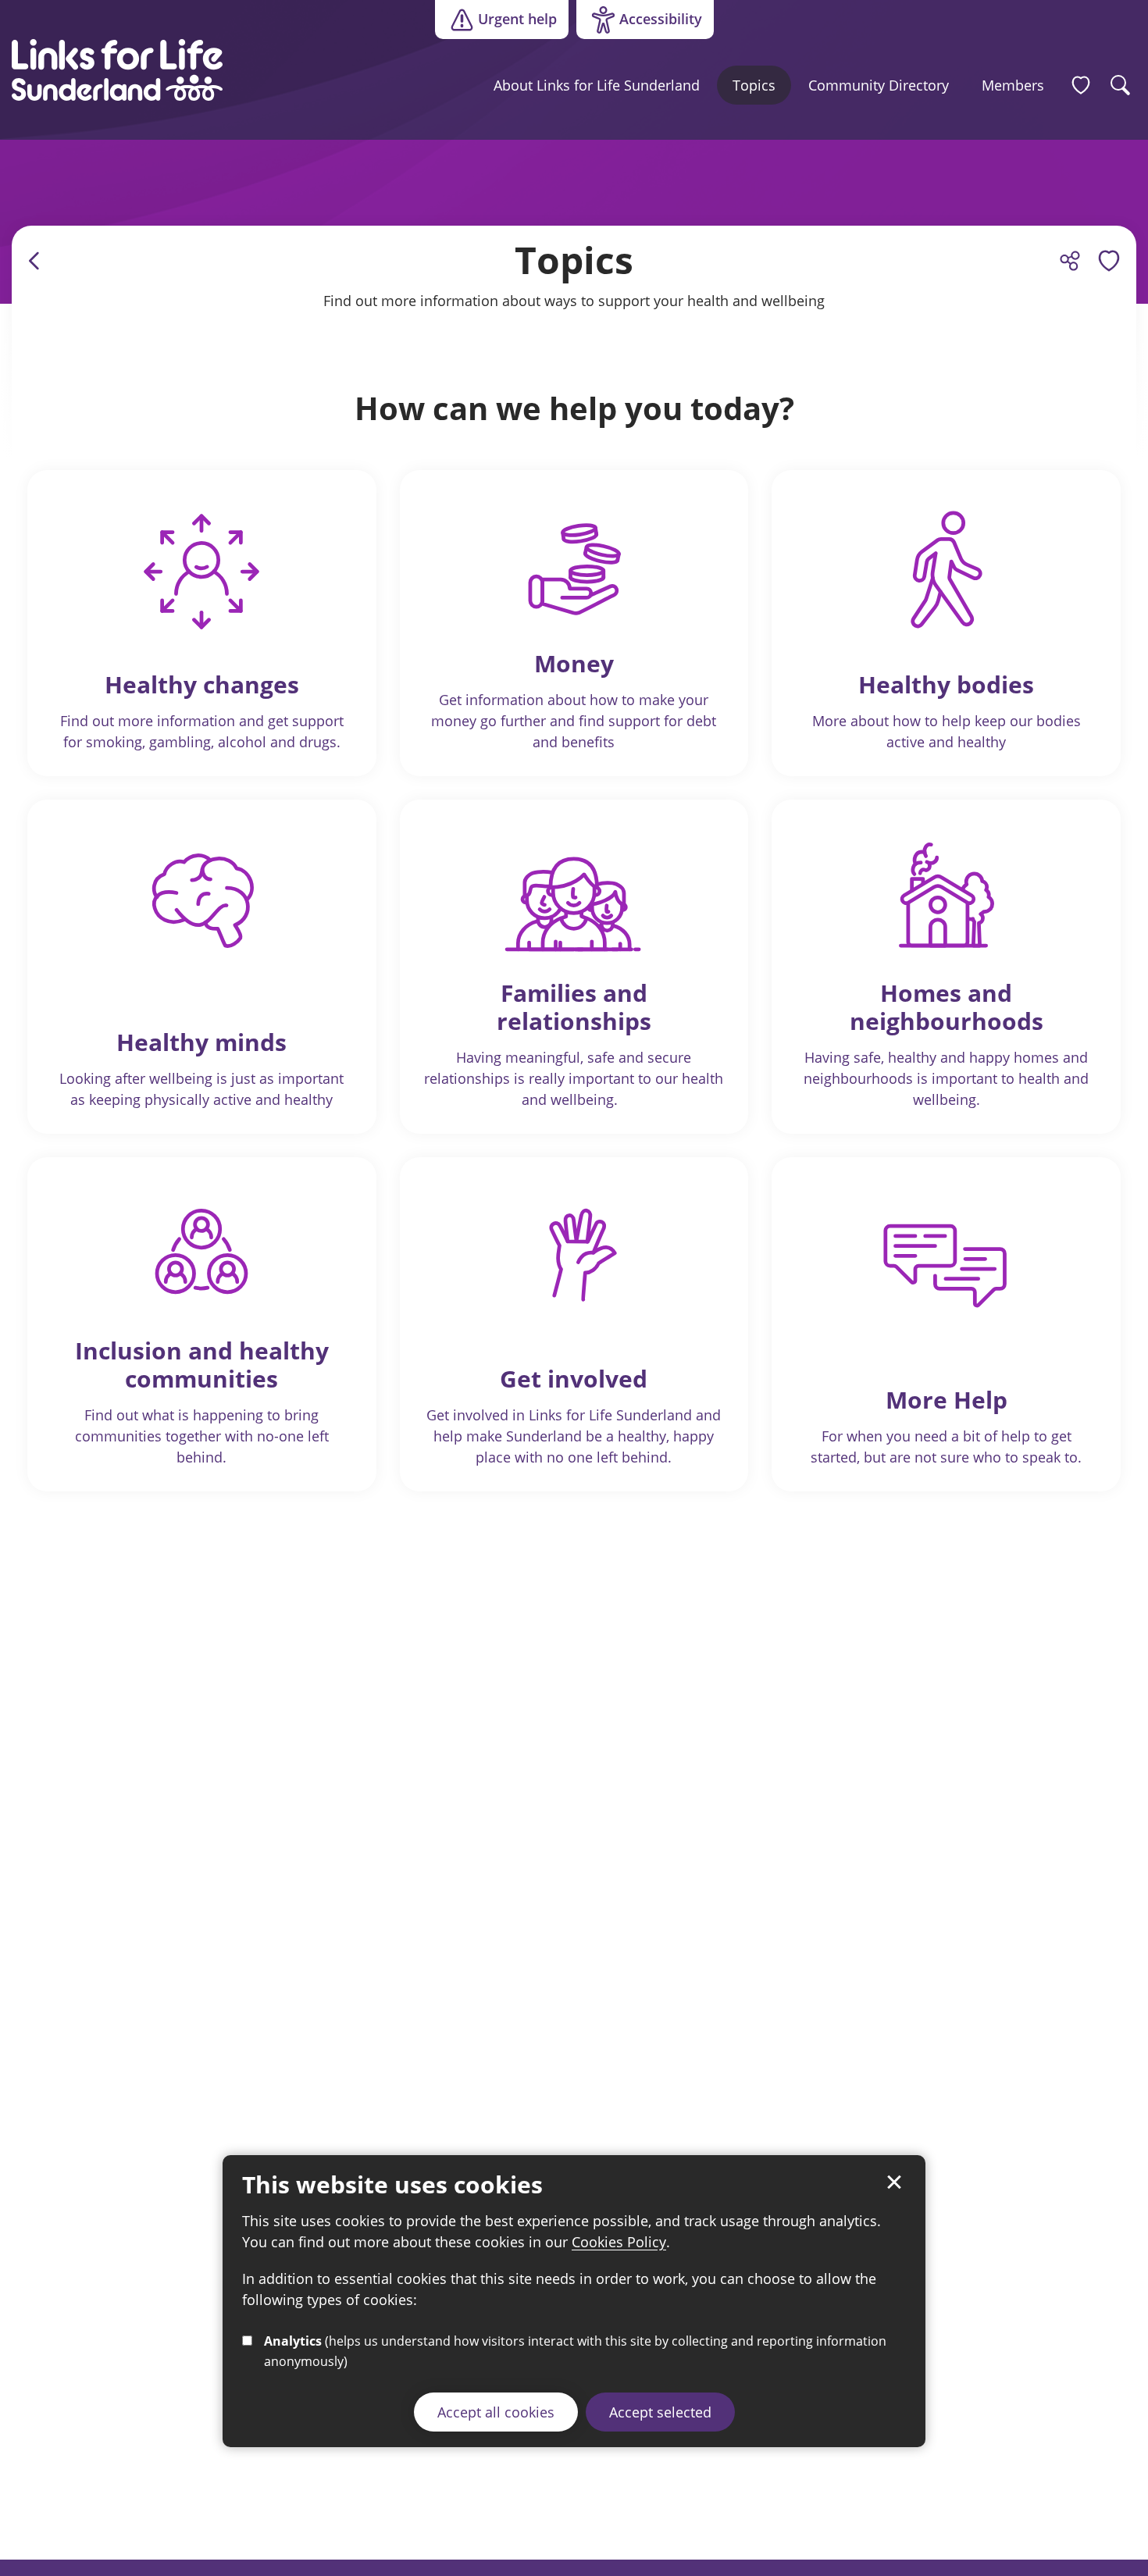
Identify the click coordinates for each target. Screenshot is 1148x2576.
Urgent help (517, 19)
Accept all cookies (496, 2412)
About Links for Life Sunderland (597, 85)
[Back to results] (35, 261)
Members (1013, 85)
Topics (754, 85)
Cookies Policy (619, 2242)
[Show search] (1121, 85)
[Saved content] (1081, 85)
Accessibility (639, 23)
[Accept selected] (894, 2182)
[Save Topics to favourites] (1109, 261)
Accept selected (660, 2412)
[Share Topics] (1070, 261)
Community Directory (879, 85)
